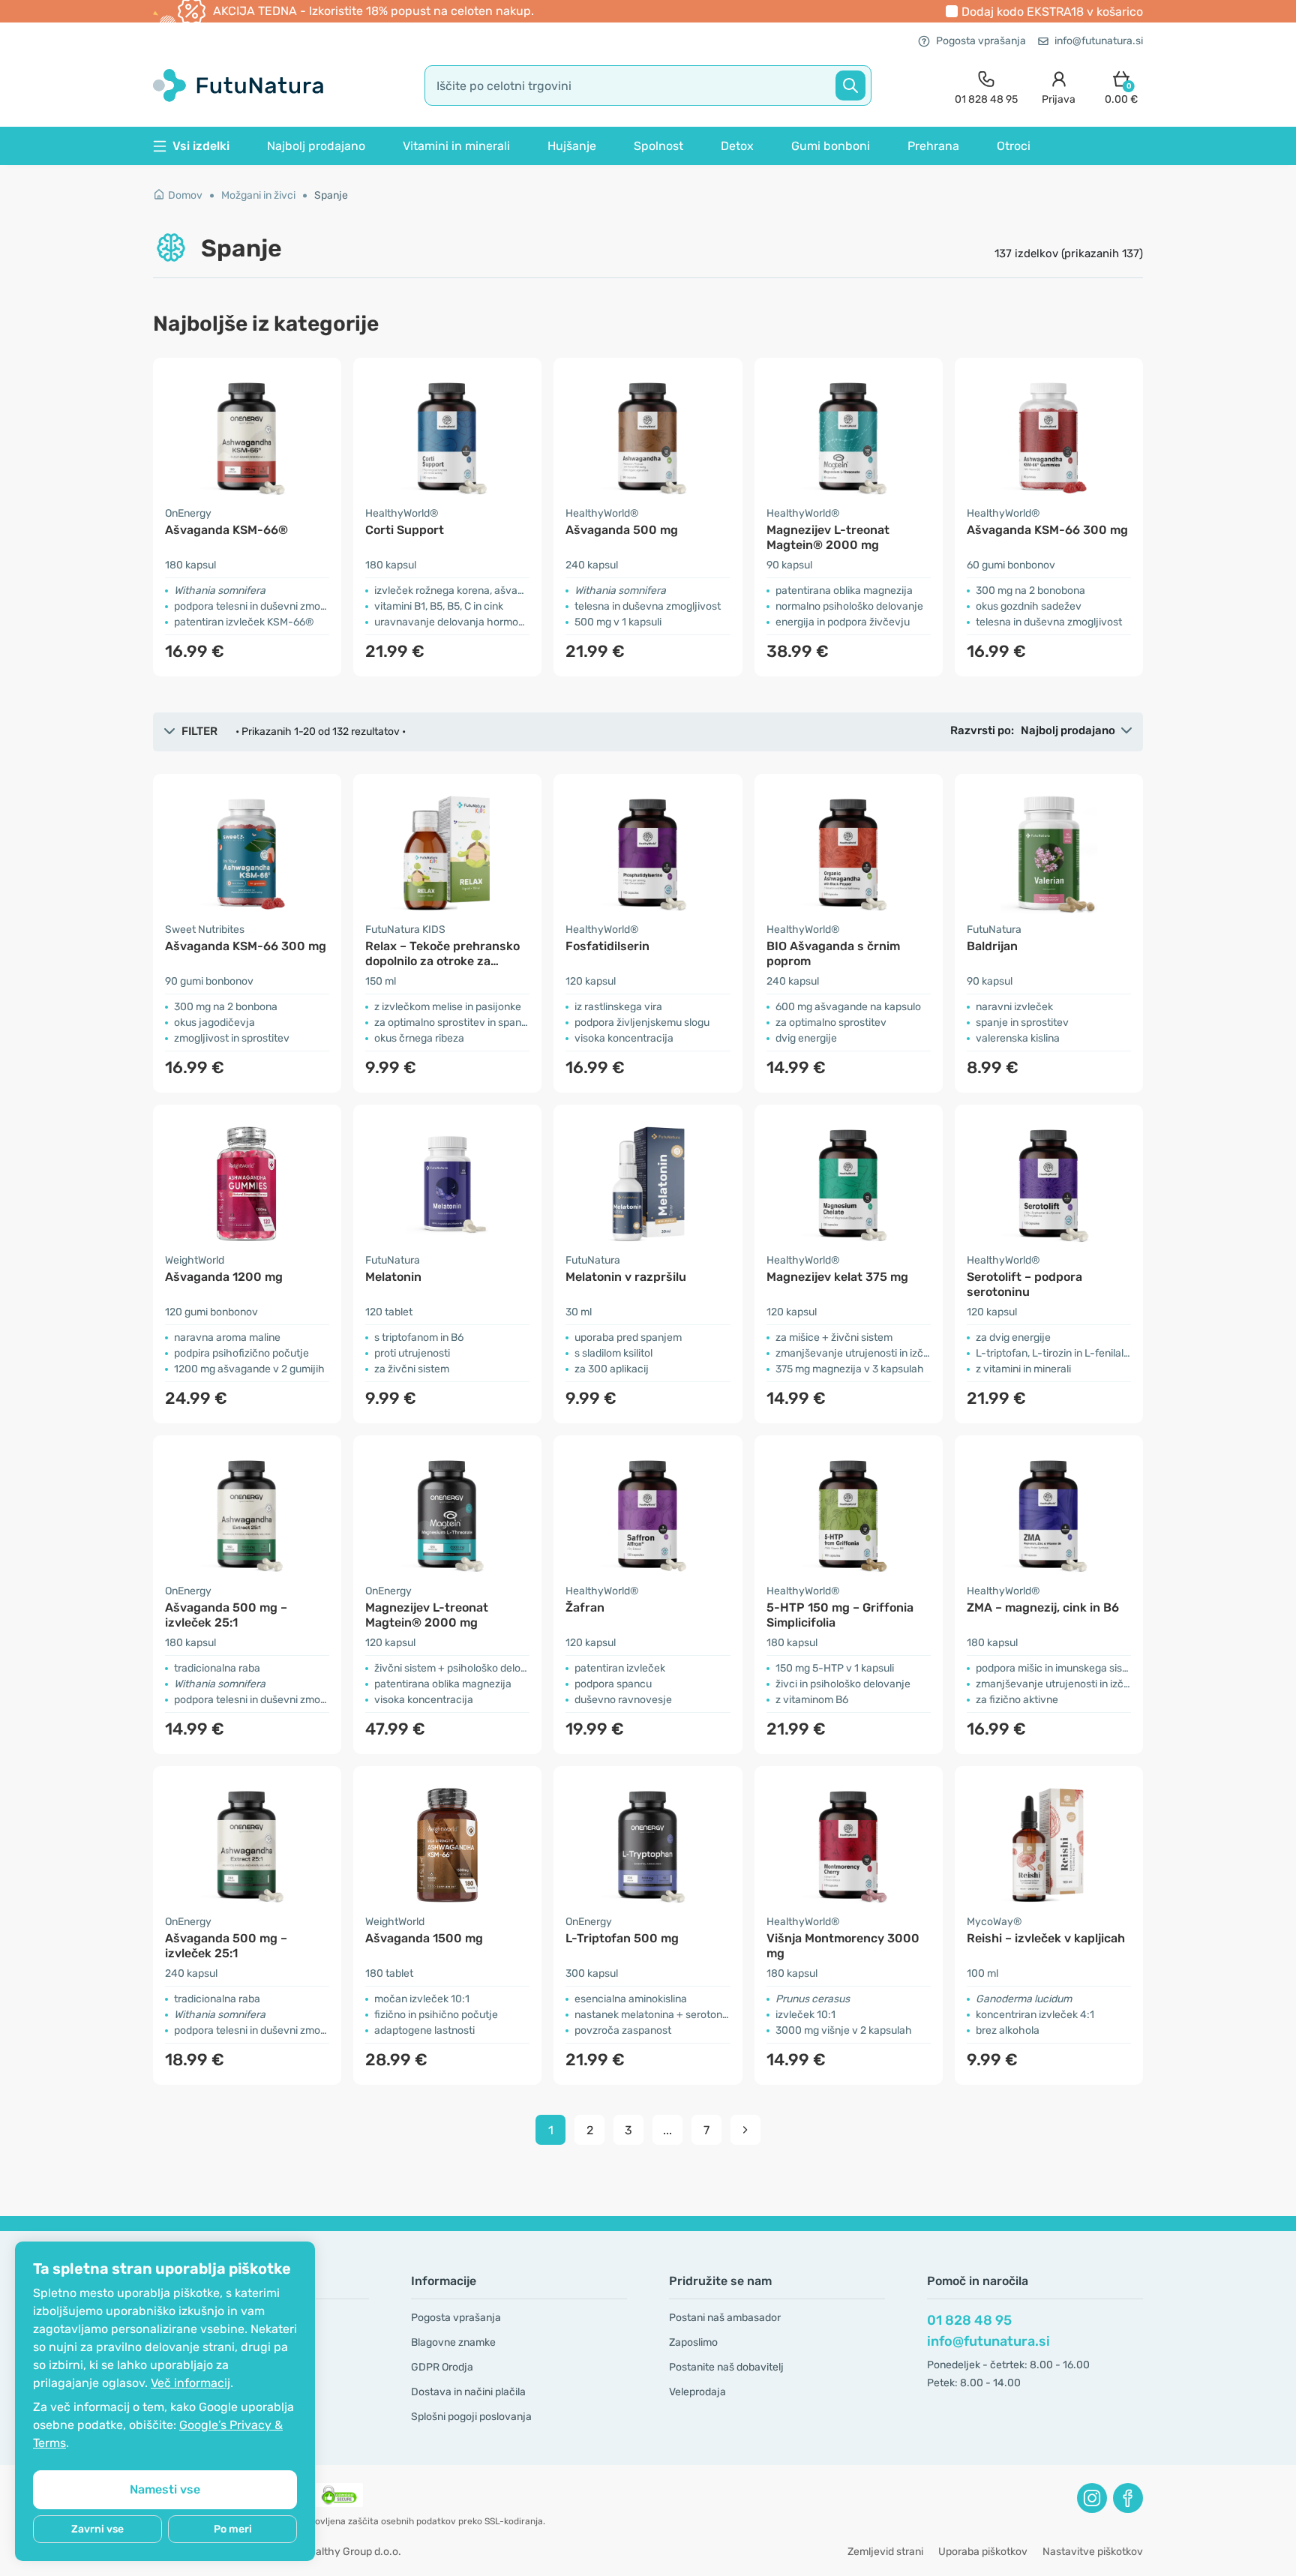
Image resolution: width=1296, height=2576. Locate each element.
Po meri (233, 2529)
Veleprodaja (697, 2392)
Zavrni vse (97, 2529)
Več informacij (190, 2383)
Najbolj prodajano (316, 146)
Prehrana (933, 146)
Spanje (331, 195)
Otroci (1014, 146)
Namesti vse (165, 2489)
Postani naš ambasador (725, 2318)
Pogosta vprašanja (981, 41)
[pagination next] (745, 2130)
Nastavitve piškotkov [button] (1093, 2552)
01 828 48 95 (969, 2320)
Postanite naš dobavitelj (726, 2367)
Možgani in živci (258, 195)
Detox (737, 146)
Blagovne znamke (453, 2342)
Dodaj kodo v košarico (1052, 12)
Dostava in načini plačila (468, 2392)
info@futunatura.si (1099, 41)
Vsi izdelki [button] (201, 146)
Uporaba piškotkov (983, 2552)
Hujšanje (572, 146)
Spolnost (658, 146)
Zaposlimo (693, 2342)
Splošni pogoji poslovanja (471, 2417)
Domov (185, 195)
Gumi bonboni (831, 146)
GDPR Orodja (442, 2367)
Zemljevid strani (885, 2552)
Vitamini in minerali (456, 146)
